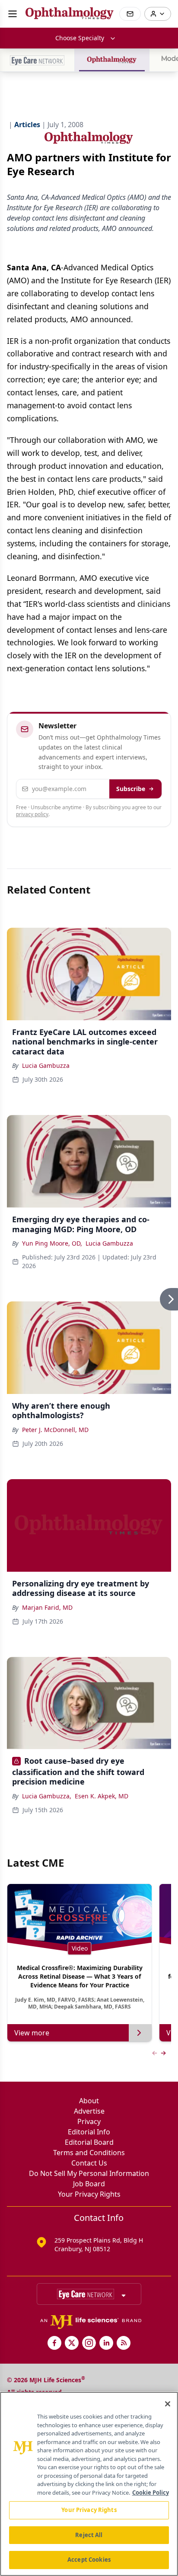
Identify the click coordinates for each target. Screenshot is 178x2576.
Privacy (89, 2121)
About (89, 2101)
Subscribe (131, 789)
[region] (89, 2484)
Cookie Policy (151, 2493)
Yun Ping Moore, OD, (52, 1243)
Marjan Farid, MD (47, 1607)
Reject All (89, 2535)
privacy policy (32, 814)
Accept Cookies (89, 2560)
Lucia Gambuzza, (47, 1796)
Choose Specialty (80, 38)
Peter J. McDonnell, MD (55, 1430)
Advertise (89, 2111)
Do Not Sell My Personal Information (89, 2173)
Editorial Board (89, 2142)
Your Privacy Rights (89, 2194)
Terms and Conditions (89, 2153)
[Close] (168, 2404)
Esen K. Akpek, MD (102, 1796)
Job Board (89, 2184)
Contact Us (89, 2163)
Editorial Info (89, 2132)
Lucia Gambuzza (46, 1065)
